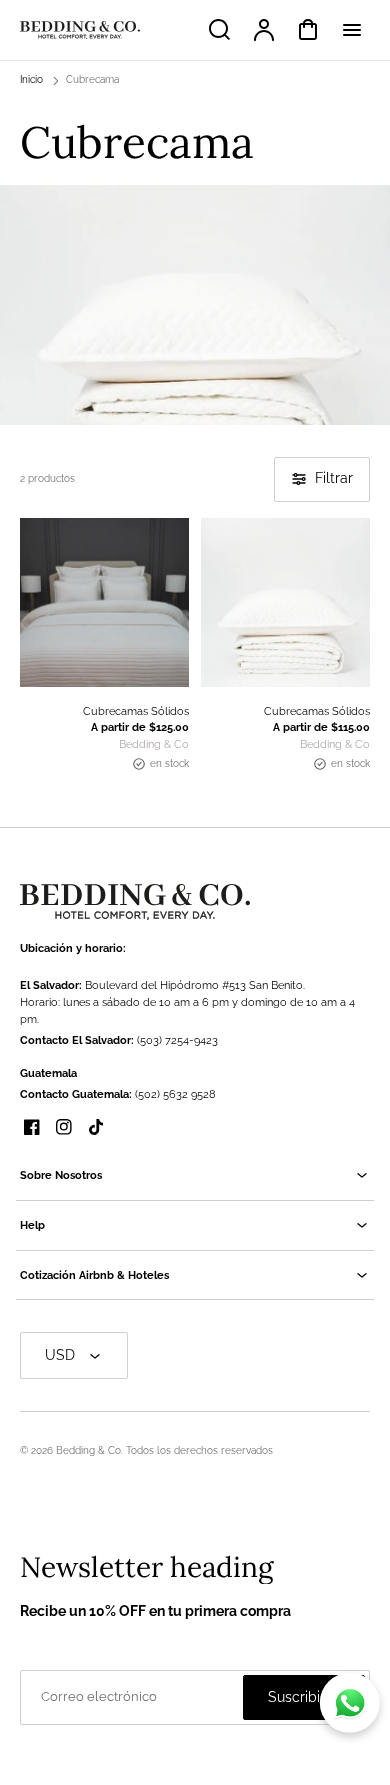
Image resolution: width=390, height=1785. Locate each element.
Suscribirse (304, 1697)
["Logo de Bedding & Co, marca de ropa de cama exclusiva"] (135, 901)
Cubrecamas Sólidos (136, 711)
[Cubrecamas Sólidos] (104, 602)
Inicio (31, 79)
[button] (195, 1175)
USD (60, 1355)
